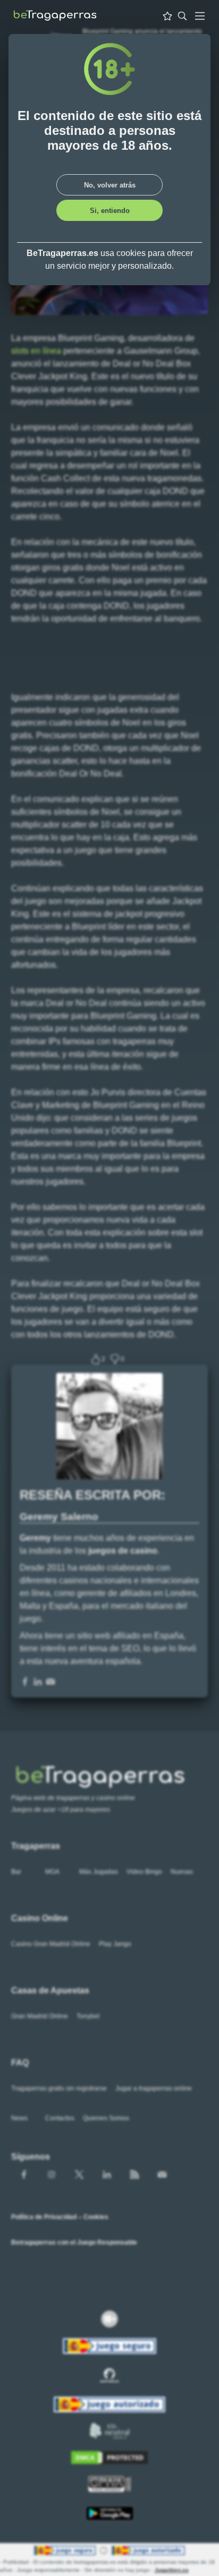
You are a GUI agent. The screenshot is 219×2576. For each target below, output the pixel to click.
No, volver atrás (110, 185)
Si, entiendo (110, 211)
